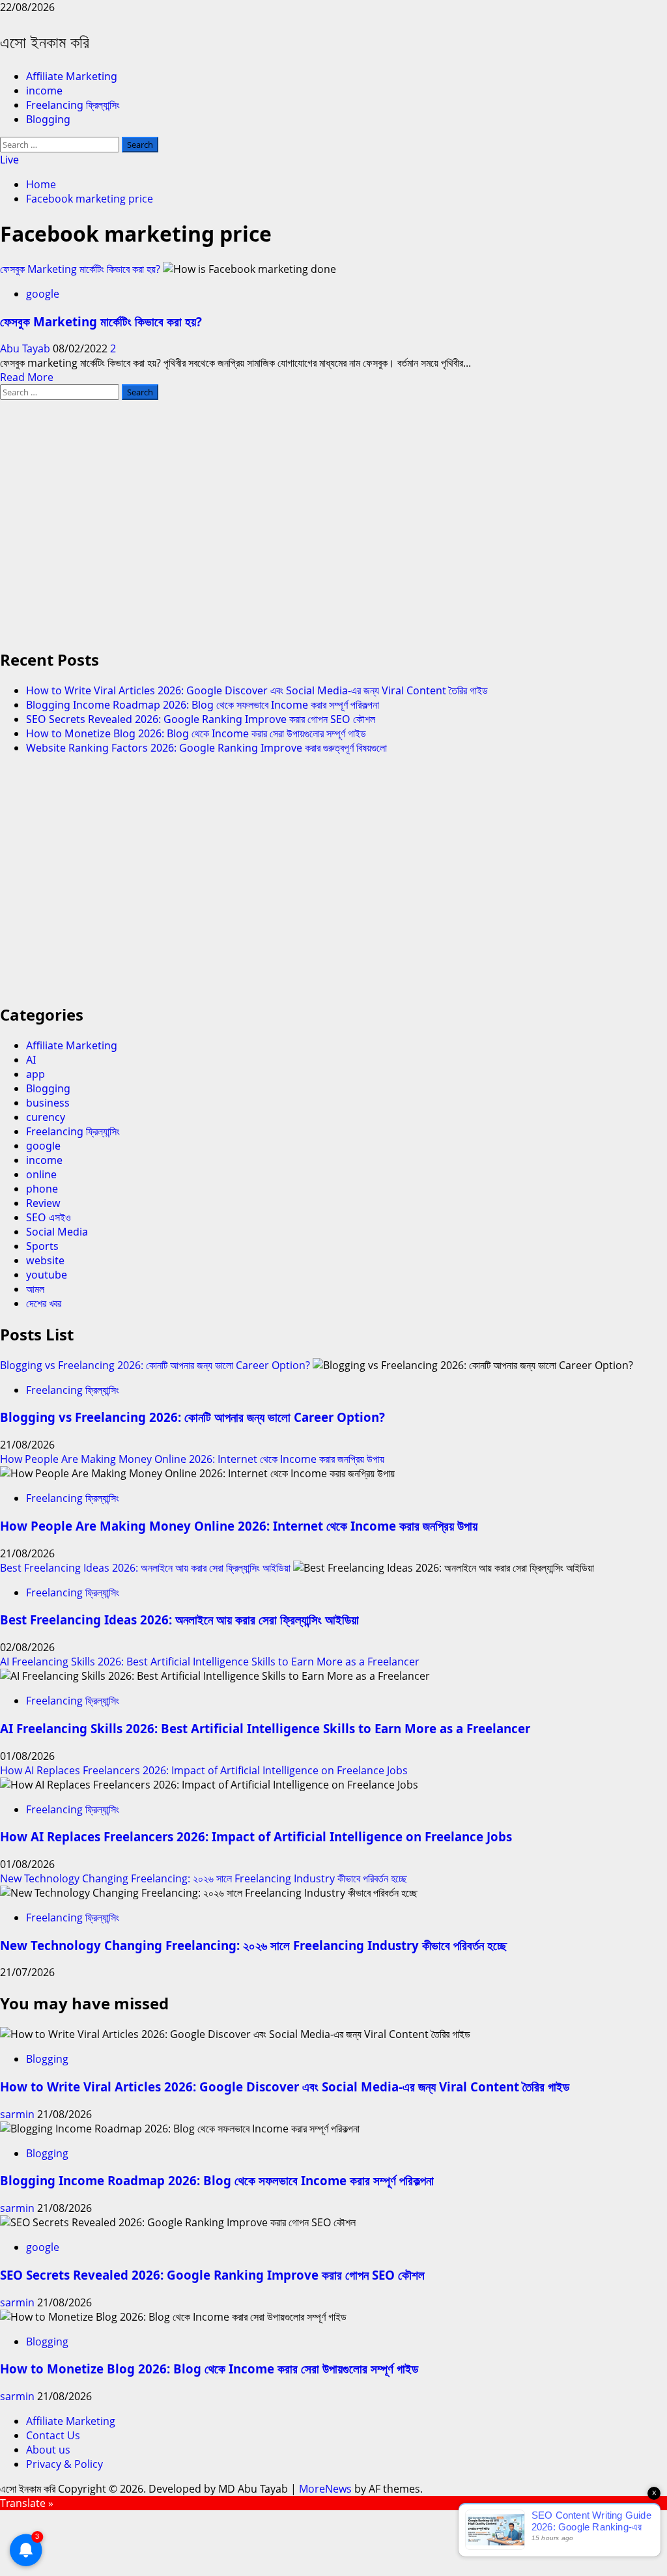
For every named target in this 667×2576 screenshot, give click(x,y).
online (41, 1174)
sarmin (19, 2114)
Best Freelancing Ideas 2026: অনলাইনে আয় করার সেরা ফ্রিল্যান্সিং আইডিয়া (145, 1568)
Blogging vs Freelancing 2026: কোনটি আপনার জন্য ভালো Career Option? (155, 1365)
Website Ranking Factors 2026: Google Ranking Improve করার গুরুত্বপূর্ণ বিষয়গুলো (206, 748)
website (45, 1260)
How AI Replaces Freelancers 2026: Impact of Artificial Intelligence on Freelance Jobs (204, 1770)
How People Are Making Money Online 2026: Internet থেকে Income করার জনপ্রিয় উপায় (192, 1459)
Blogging (48, 119)
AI (31, 1060)
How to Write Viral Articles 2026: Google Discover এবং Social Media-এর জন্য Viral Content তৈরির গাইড (257, 690)
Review (43, 1203)
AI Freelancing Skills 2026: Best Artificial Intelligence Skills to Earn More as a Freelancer (210, 1662)
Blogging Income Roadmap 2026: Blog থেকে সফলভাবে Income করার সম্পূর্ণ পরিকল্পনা (203, 705)
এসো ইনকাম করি (45, 42)
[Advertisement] (333, 530)
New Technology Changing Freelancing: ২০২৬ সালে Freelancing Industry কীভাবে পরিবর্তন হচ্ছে (204, 1878)
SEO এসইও (49, 1217)
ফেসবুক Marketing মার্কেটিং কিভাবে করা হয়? (80, 269)
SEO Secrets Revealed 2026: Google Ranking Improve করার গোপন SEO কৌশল (201, 719)
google (43, 294)
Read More (27, 377)
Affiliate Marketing (72, 76)
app (35, 1074)
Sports (42, 1246)
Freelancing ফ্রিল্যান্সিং (73, 105)
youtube (47, 1275)
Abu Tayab (26, 348)
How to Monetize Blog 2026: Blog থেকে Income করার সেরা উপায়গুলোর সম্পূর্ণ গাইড (196, 733)
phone (42, 1189)
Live (9, 160)
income (44, 91)
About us (48, 2450)
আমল (35, 1289)
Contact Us (53, 2435)
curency (46, 1117)
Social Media (57, 1232)
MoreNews (325, 2489)
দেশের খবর (44, 1303)
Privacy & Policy (64, 2464)
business (48, 1103)
